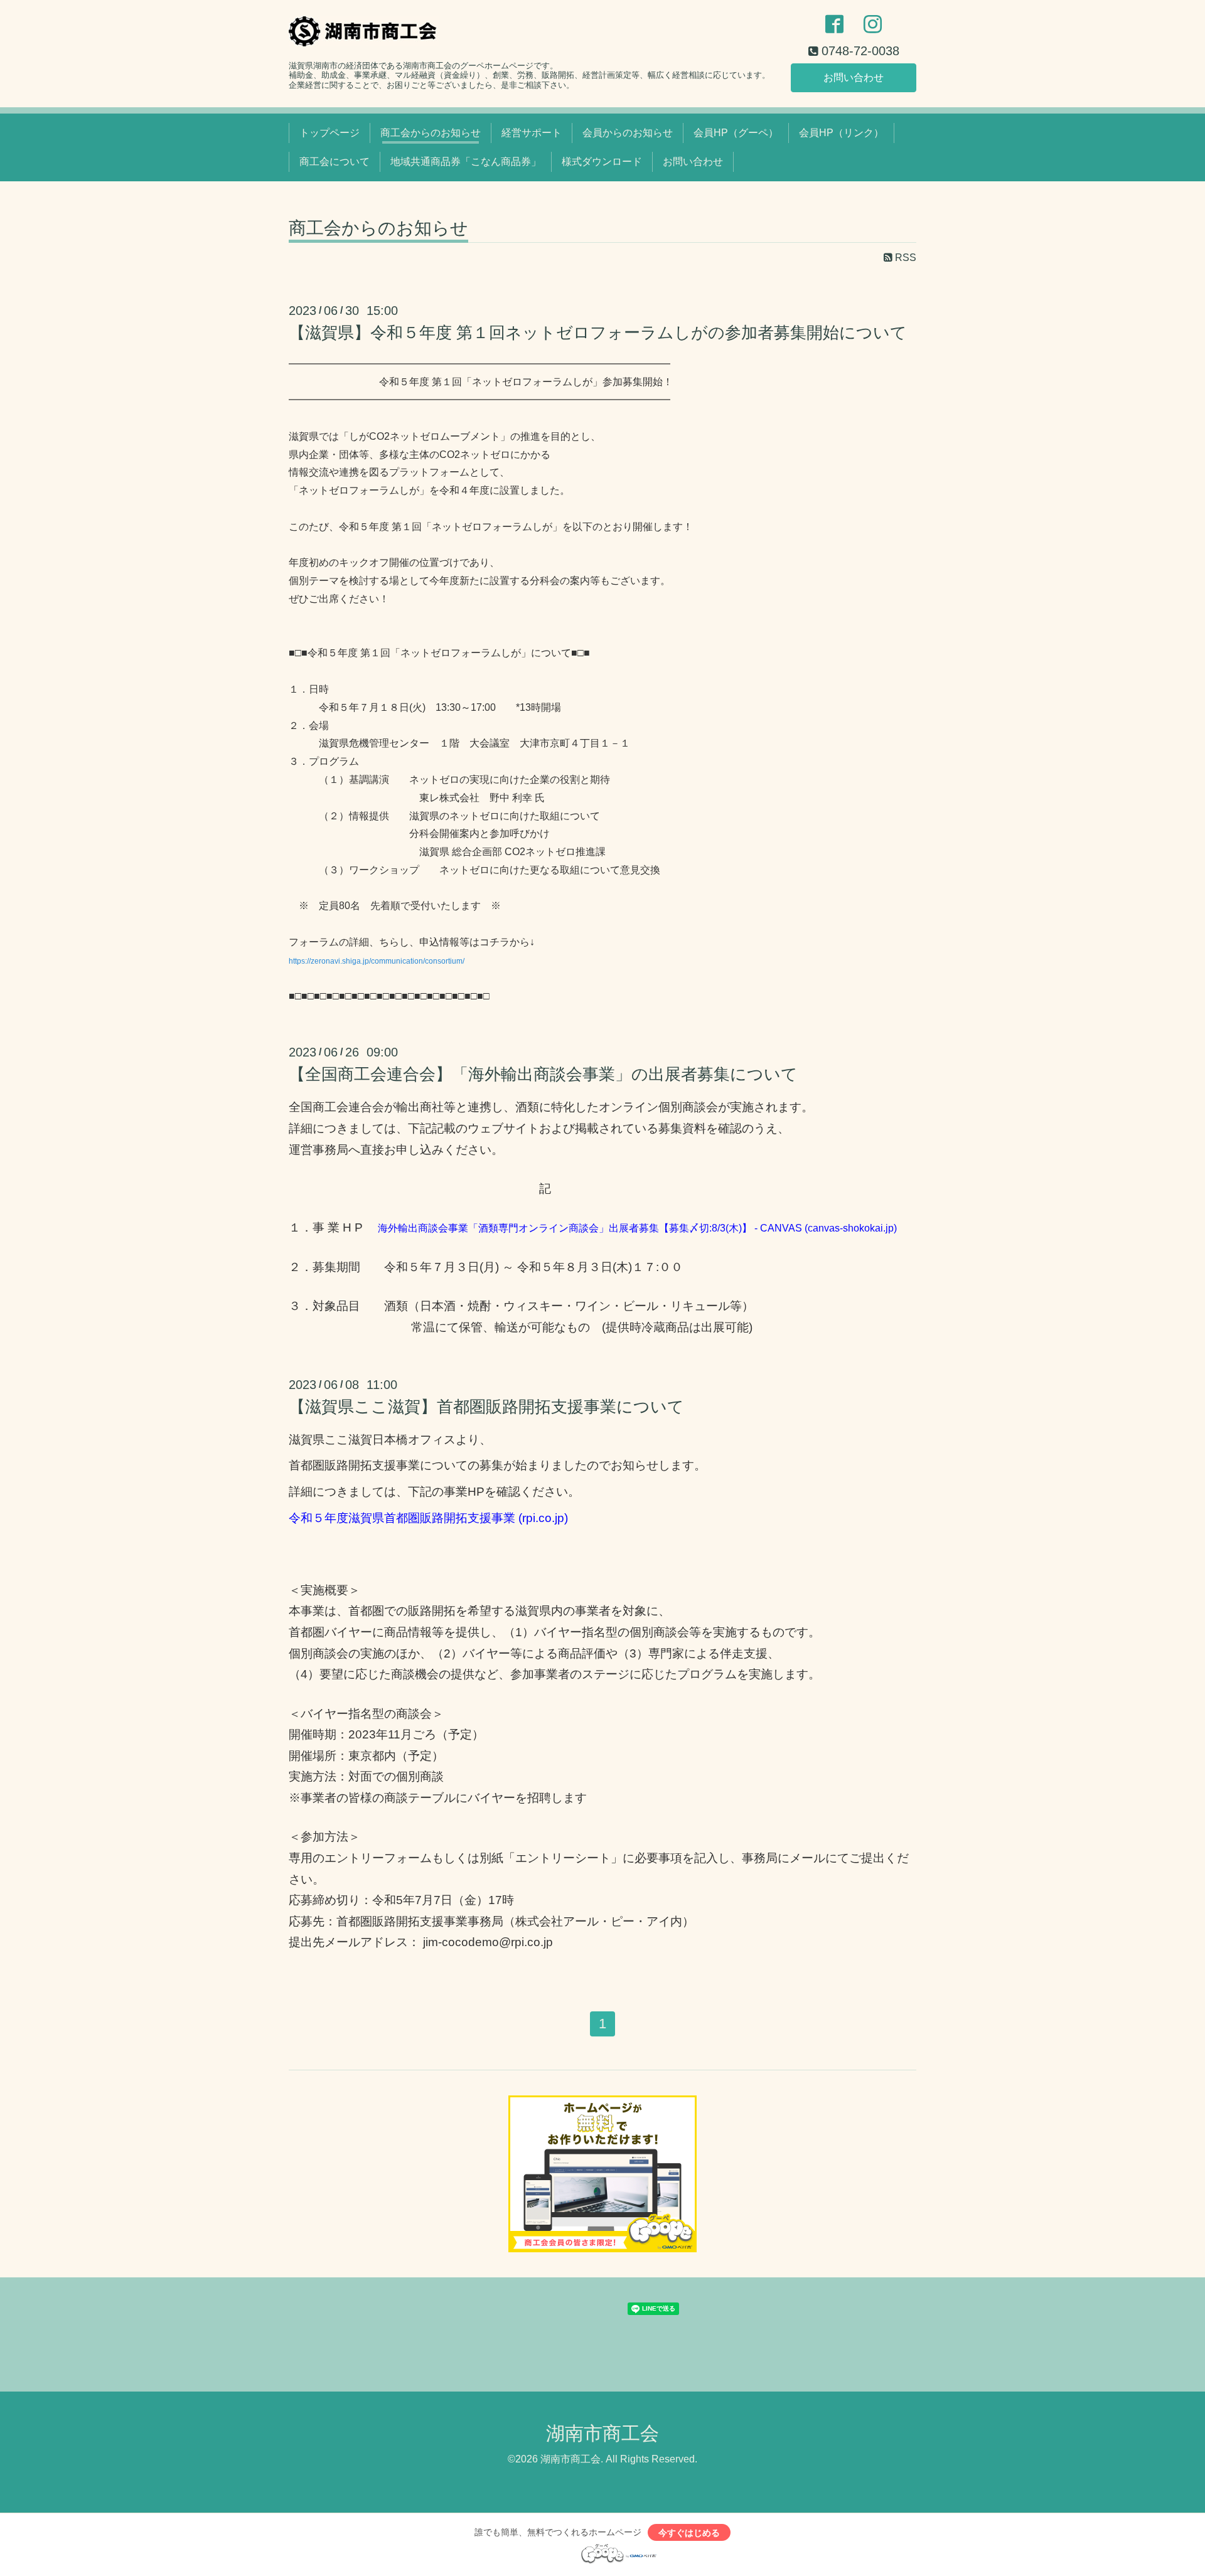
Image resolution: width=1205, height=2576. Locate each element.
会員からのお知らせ (628, 133)
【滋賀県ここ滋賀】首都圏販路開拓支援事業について (486, 1407)
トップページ (329, 133)
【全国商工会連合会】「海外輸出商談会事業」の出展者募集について (543, 1074)
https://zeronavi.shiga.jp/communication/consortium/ (377, 961)
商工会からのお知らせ (431, 133)
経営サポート (532, 133)
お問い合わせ (854, 77)
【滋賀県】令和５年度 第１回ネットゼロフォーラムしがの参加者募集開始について (598, 333)
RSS (904, 258)
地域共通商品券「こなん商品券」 (466, 162)
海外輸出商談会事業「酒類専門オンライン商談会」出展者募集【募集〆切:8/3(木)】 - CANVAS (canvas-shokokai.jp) (637, 1228)
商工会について (335, 162)
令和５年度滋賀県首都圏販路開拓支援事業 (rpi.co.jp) (428, 1518)
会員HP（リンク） (841, 133)
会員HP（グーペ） (736, 133)
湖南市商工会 (602, 2433)
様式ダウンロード (602, 162)
